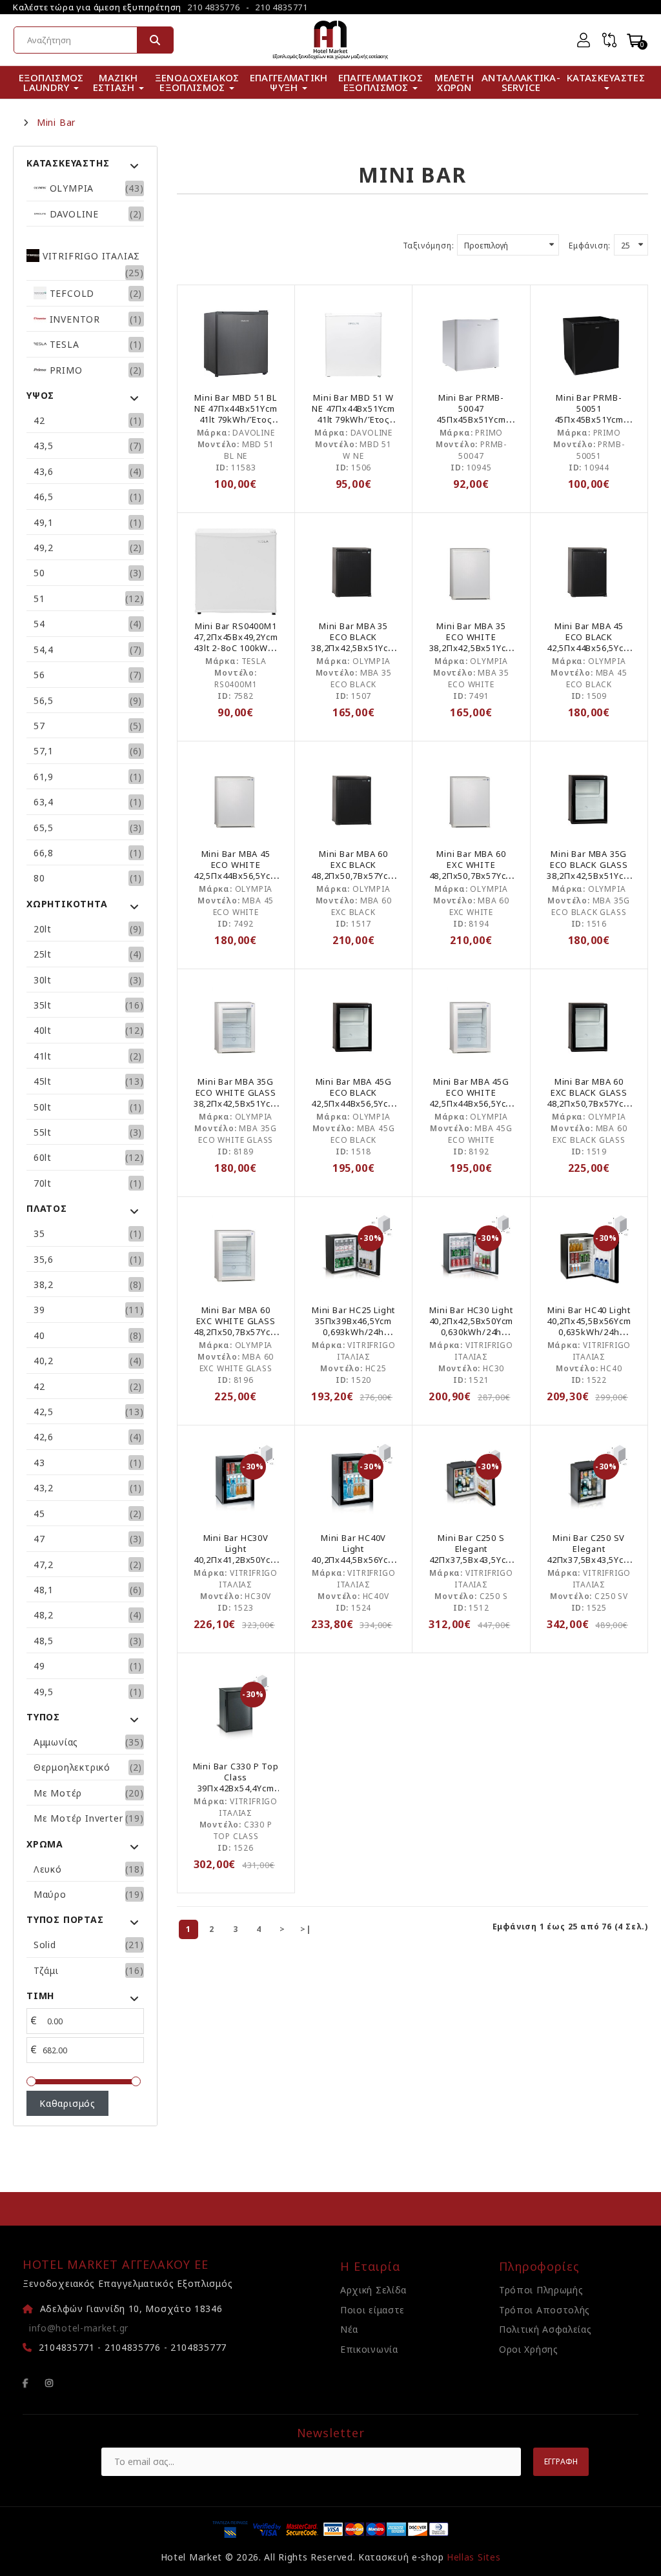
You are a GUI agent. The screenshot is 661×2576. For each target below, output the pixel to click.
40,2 (44, 1361)
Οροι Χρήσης (529, 2349)
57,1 (44, 751)
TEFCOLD (70, 293)
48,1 (44, 1590)
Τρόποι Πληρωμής (541, 2290)
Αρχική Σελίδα (373, 2290)
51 (39, 599)
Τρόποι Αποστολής (544, 2310)
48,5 (44, 1641)
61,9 (44, 777)
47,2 (44, 1565)
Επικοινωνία (369, 2349)
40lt (43, 1030)
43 (39, 1463)
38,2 (44, 1284)
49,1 (44, 522)
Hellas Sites (473, 2557)
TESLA (63, 344)
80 (39, 878)
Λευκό (48, 1869)
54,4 (44, 649)
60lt (43, 1157)
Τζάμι (46, 1970)
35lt (43, 1005)
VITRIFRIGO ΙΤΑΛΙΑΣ (90, 256)
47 (39, 1539)
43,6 (44, 471)
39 (39, 1310)
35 (39, 1233)
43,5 (44, 446)
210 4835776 (214, 7)
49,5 (44, 1692)
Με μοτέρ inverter (78, 1818)
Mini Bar (56, 123)
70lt (43, 1183)
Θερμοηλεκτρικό (72, 1767)
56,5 (44, 700)
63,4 (44, 802)
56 (39, 675)
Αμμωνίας (56, 1742)
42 (39, 420)
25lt (43, 954)
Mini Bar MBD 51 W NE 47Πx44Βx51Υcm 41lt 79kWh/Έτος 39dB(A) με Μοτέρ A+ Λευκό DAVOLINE (353, 419)
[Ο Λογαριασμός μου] (584, 40)
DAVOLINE (73, 214)
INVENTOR (73, 319)
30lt (43, 980)
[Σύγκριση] (609, 40)
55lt (43, 1132)
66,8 (44, 853)
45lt (43, 1081)
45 (39, 1514)
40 (39, 1335)
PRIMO (65, 370)
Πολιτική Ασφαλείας (545, 2329)
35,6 (44, 1259)
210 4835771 (281, 7)
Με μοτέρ (58, 1793)
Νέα (349, 2329)
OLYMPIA (70, 188)
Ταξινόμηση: (429, 246)
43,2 (44, 1488)
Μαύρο (50, 1894)
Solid (45, 1945)
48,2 (44, 1615)
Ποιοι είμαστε (372, 2310)
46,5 (44, 497)
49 (39, 1666)
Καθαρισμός (67, 2103)
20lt (43, 929)
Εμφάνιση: (590, 246)
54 (39, 624)
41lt (43, 1056)
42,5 (44, 1412)
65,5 (44, 828)
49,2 (44, 548)
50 (39, 573)
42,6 (44, 1437)
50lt (43, 1107)
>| (306, 1929)
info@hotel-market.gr (79, 2328)
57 (39, 726)
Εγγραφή (561, 2461)
